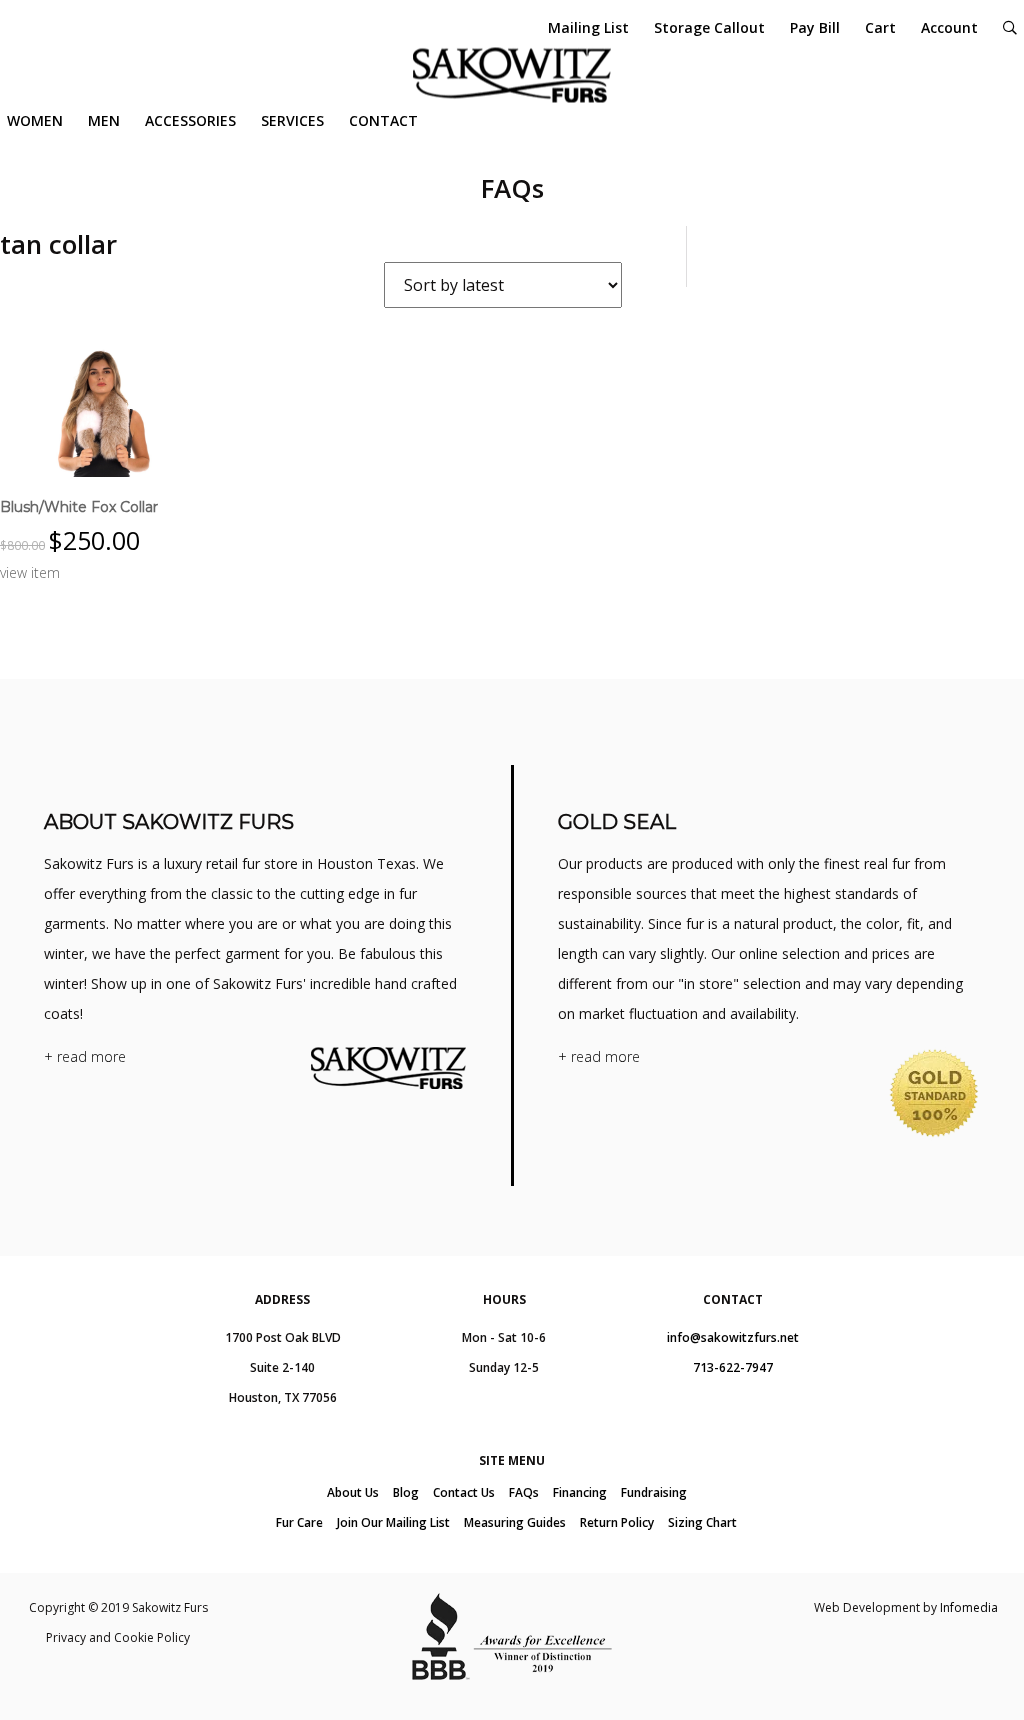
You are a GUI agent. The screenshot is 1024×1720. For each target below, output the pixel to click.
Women (35, 120)
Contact (383, 120)
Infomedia (969, 1607)
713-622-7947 (733, 1367)
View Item (30, 572)
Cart (880, 27)
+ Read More (85, 1056)
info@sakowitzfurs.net (733, 1337)
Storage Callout (709, 27)
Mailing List (588, 27)
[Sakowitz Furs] (512, 75)
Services (292, 120)
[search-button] (1010, 27)
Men (104, 120)
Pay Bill (815, 27)
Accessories (190, 120)
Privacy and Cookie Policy (118, 1637)
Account (949, 27)
